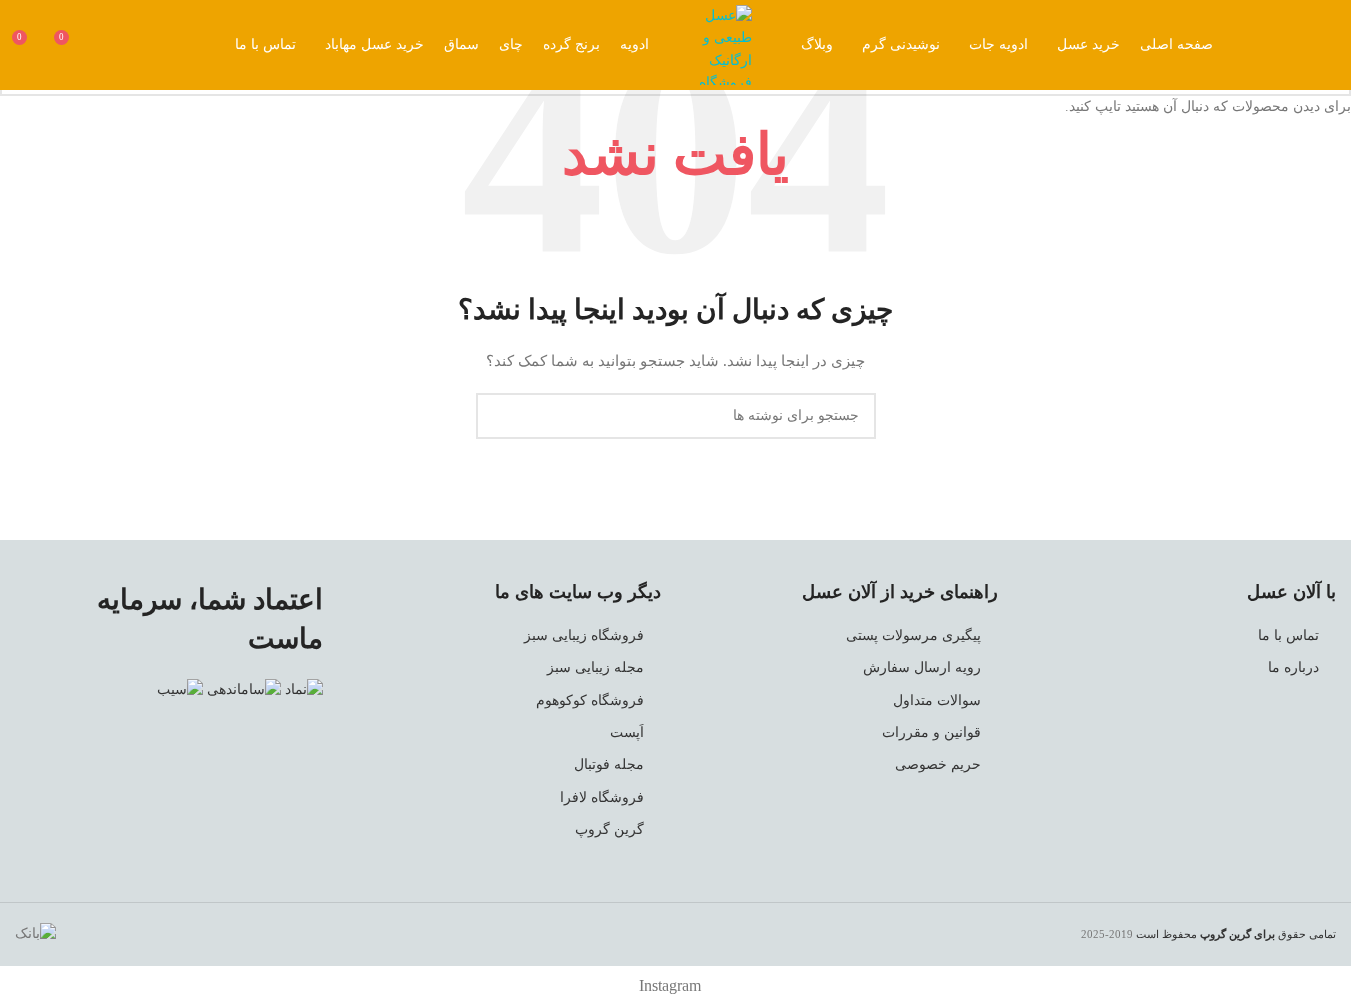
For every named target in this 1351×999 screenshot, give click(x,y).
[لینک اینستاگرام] (1316, 45)
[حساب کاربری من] (107, 45)
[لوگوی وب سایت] (720, 43)
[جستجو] (143, 45)
